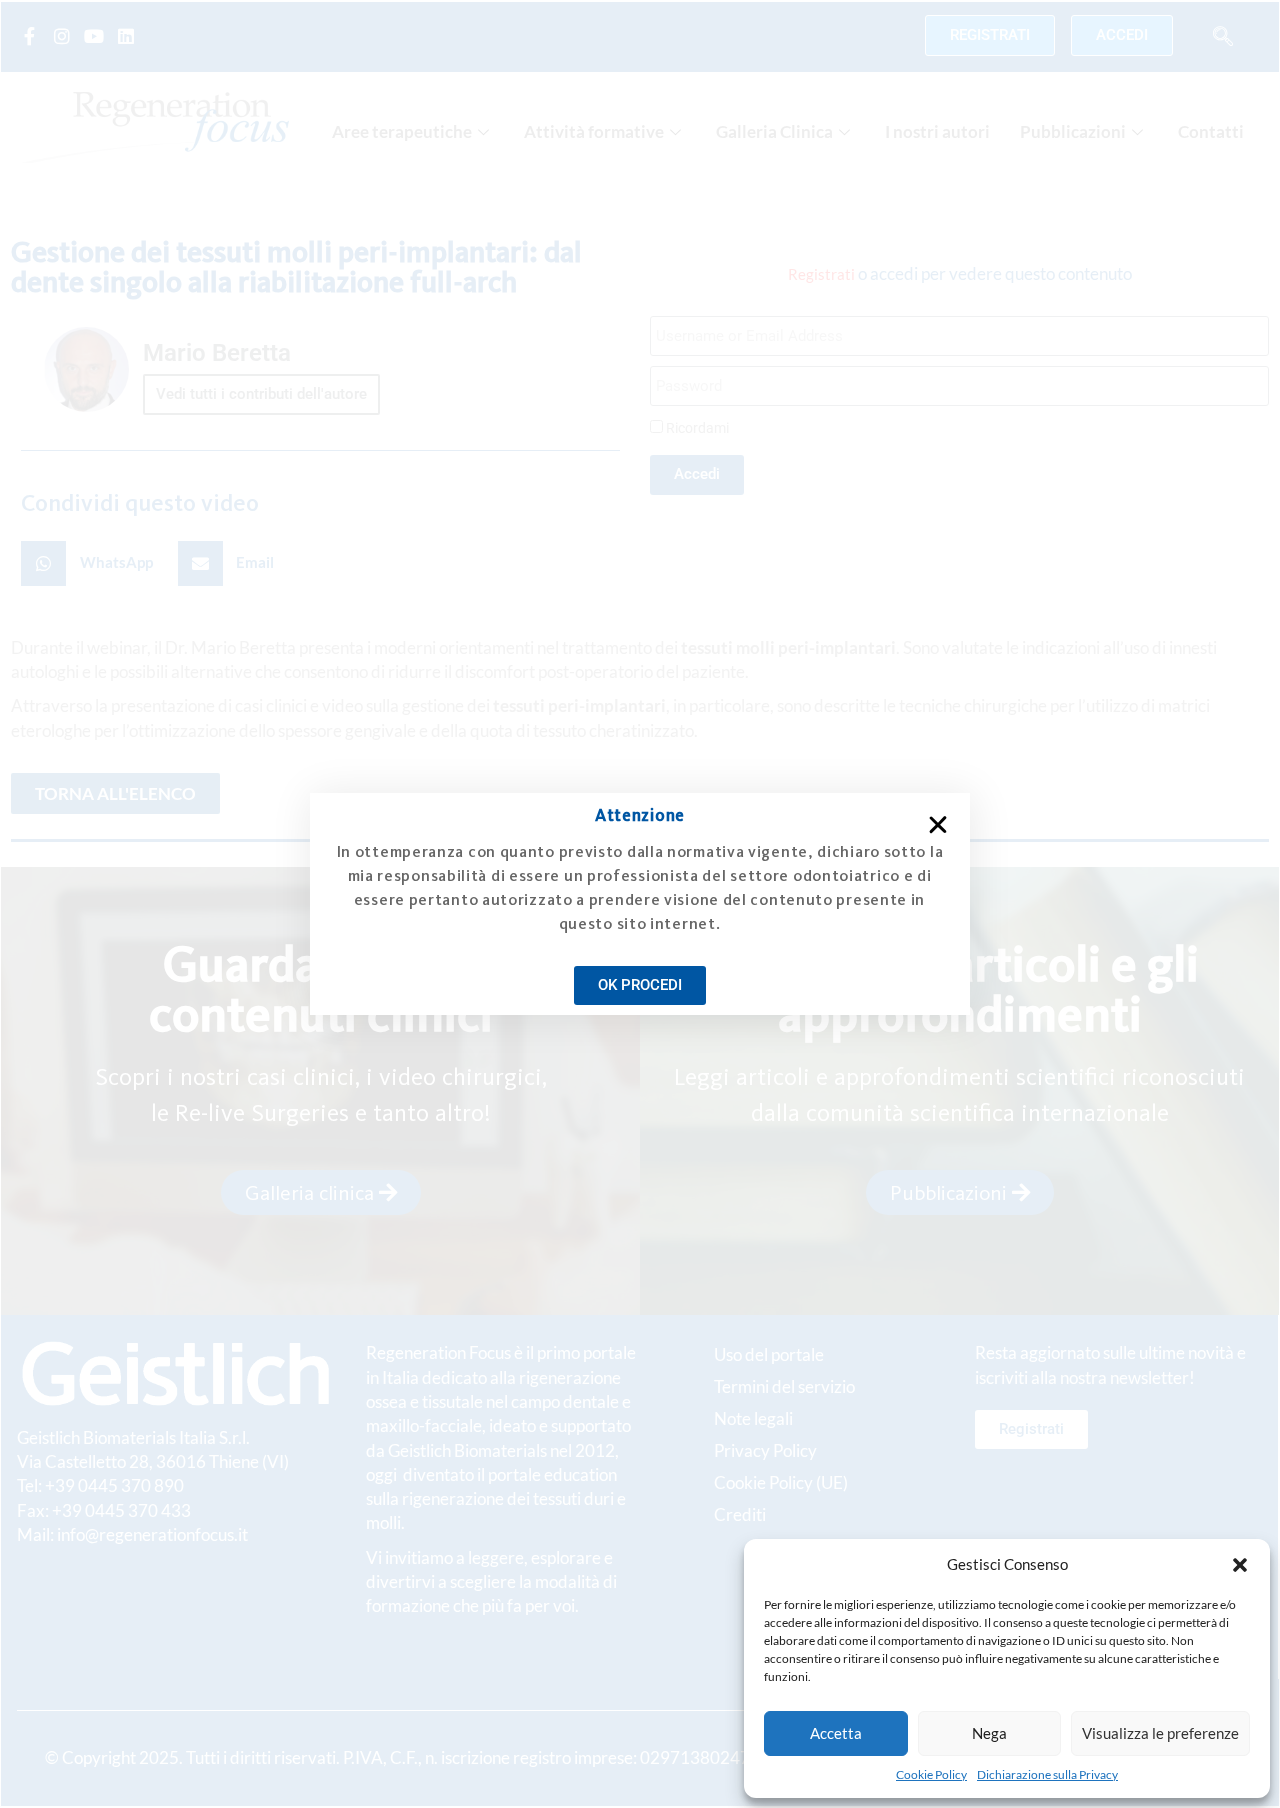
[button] (1240, 1565)
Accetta (836, 1733)
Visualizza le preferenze (1160, 1733)
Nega (989, 1733)
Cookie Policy (931, 1774)
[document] (640, 904)
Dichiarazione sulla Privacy (1047, 1774)
